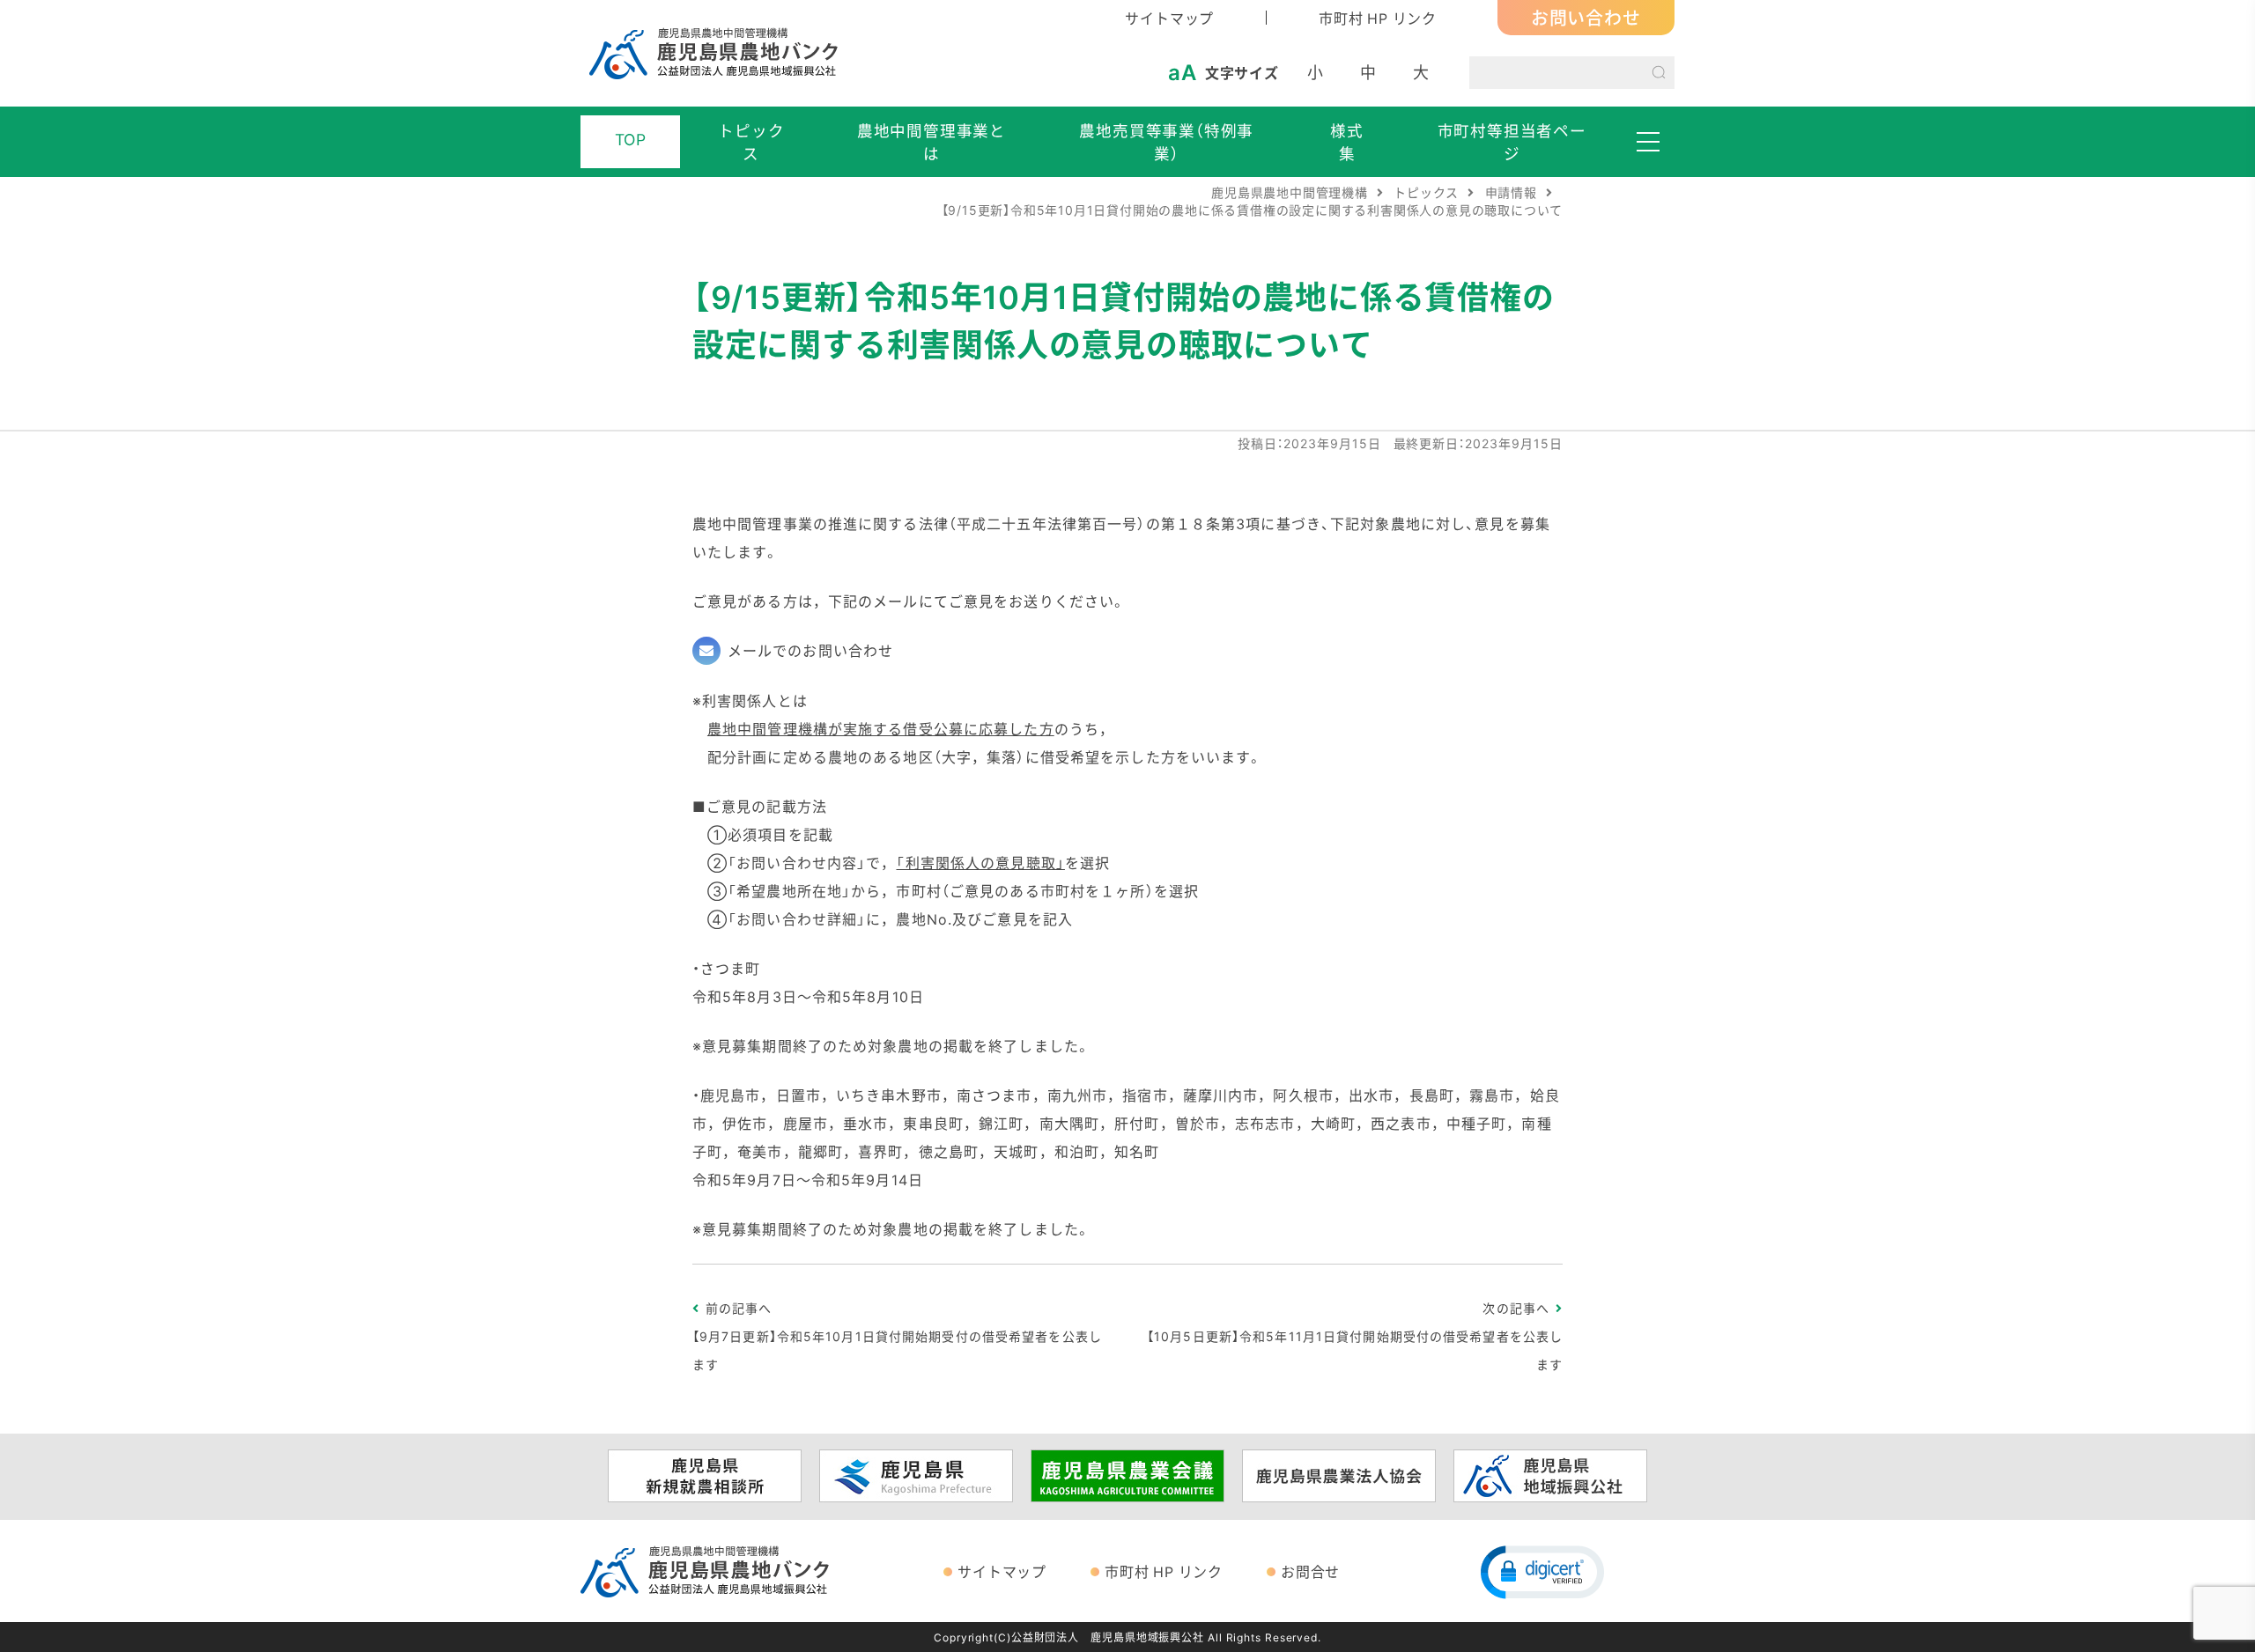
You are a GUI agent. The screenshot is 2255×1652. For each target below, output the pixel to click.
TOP (631, 139)
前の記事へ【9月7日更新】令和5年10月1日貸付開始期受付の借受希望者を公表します (897, 1336)
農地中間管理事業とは (932, 142)
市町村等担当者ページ (1512, 142)
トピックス (751, 142)
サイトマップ (1169, 18)
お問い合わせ (1586, 17)
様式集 (1347, 142)
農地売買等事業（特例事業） (1166, 142)
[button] (1542, 1571)
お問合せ (1310, 1571)
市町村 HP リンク (1378, 18)
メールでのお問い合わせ (810, 650)
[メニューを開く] (1648, 142)
